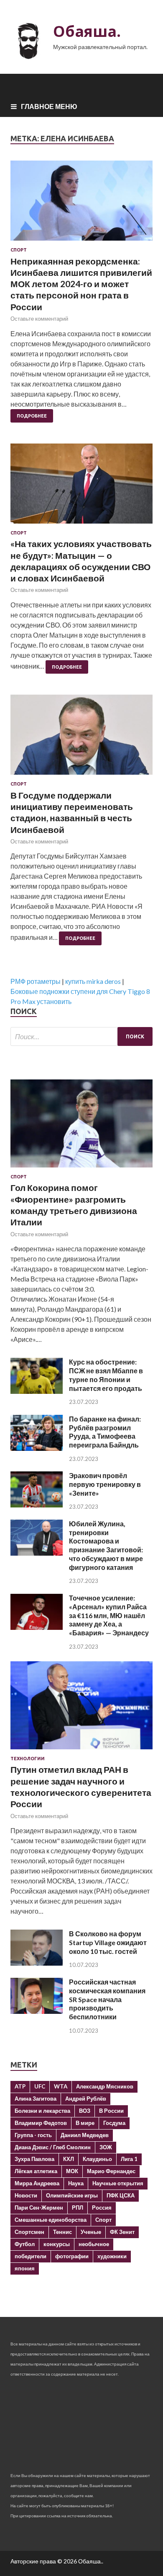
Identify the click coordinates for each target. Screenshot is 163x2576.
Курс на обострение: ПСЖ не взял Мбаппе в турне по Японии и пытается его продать (106, 1375)
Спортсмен (29, 2232)
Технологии (28, 1759)
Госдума (114, 2123)
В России (111, 2111)
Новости (26, 2195)
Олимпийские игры (72, 2195)
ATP (20, 2086)
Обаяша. (87, 31)
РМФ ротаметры (36, 981)
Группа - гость (33, 2135)
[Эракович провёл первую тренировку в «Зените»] (37, 1505)
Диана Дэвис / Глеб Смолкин (53, 2147)
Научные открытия (118, 2183)
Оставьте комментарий (39, 319)
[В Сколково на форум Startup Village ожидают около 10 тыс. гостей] (37, 1963)
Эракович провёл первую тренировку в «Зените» (105, 1484)
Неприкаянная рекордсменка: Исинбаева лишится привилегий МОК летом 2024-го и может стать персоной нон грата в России (81, 284)
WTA (61, 2086)
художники (112, 2256)
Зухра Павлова (34, 2159)
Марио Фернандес (111, 2171)
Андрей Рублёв (86, 2099)
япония (25, 2268)
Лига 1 (129, 2159)
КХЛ (69, 2159)
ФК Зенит (122, 2232)
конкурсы (57, 2244)
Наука (76, 2183)
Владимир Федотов (41, 2123)
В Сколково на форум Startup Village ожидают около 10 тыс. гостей (108, 1942)
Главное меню (49, 106)
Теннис (62, 2232)
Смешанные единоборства (51, 2220)
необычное (94, 2244)
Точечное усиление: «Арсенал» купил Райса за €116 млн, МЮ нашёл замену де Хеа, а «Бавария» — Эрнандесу (109, 1615)
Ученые (91, 2232)
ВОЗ (85, 2111)
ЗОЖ (106, 2147)
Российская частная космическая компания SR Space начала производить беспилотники (107, 1999)
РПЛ (78, 2208)
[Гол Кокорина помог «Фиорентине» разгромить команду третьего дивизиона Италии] (81, 1169)
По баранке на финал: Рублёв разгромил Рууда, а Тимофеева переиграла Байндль (105, 1432)
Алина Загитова (36, 2099)
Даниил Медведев (85, 2135)
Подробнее (32, 416)
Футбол (25, 2244)
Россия (102, 2208)
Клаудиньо (97, 2159)
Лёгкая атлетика (36, 2171)
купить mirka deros (93, 981)
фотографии (72, 2256)
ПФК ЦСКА (121, 2195)
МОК (72, 2171)
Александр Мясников (105, 2086)
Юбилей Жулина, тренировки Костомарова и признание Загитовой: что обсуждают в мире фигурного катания (106, 1545)
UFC (40, 2086)
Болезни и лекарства (42, 2111)
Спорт (19, 250)
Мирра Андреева (37, 2183)
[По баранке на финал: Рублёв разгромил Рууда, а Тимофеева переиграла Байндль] (37, 1448)
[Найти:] (81, 1036)
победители (31, 2256)
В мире (85, 2123)
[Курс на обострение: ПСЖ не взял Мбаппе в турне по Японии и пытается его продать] (37, 1391)
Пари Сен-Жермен (39, 2208)
